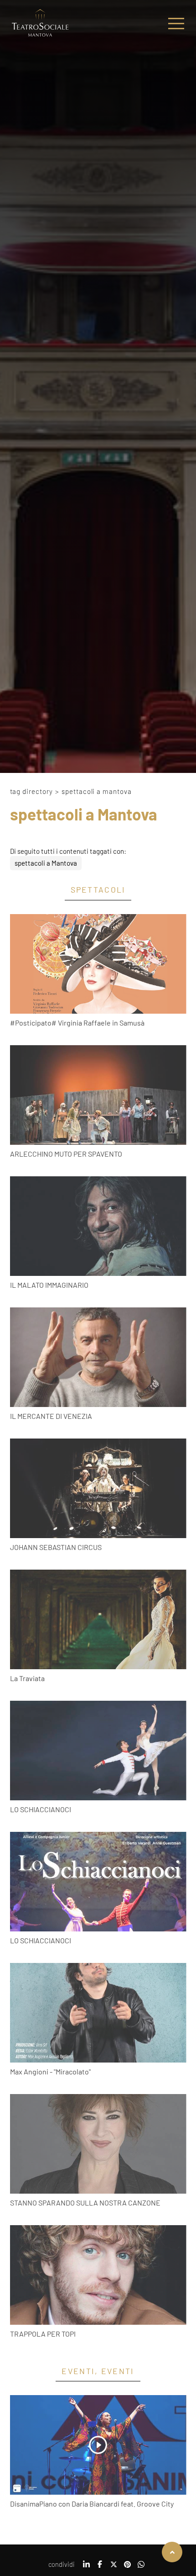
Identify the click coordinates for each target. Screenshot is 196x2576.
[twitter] (113, 2567)
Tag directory (32, 791)
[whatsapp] (141, 2567)
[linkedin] (86, 2567)
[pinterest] (127, 2567)
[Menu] (176, 24)
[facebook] (100, 2567)
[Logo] (40, 24)
